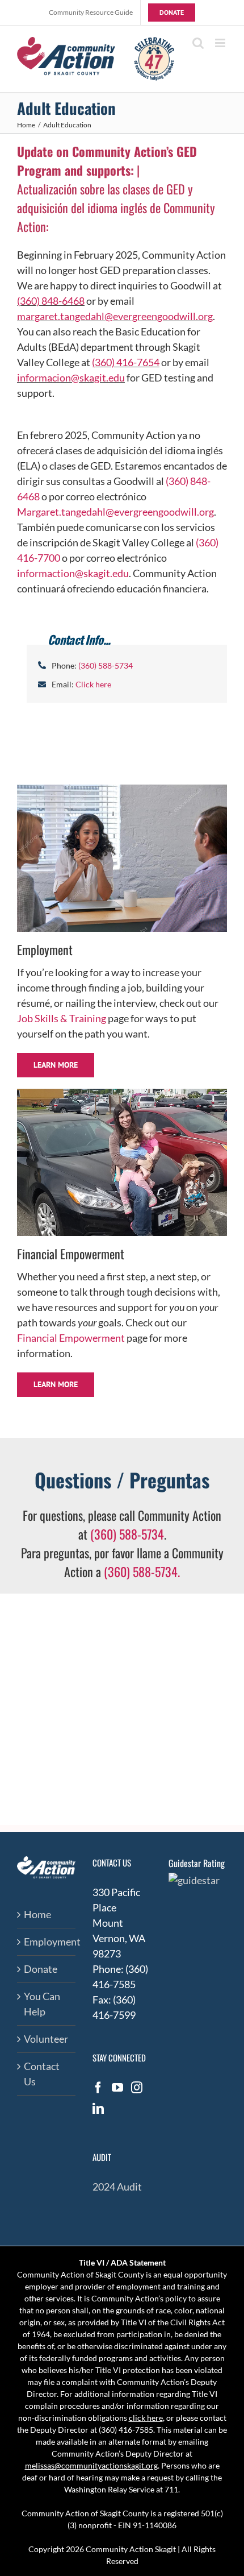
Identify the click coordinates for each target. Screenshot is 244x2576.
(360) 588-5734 (127, 1534)
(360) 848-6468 (51, 301)
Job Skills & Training (62, 1018)
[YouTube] (117, 2088)
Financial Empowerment (71, 1338)
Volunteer (46, 2039)
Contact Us (42, 2074)
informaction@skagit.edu (73, 573)
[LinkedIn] (98, 2109)
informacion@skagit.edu (71, 378)
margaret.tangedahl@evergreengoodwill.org (115, 316)
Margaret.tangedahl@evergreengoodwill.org (115, 512)
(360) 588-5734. (142, 1571)
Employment (47, 1942)
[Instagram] (137, 2088)
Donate (41, 1969)
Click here (93, 684)
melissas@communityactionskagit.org (91, 2465)
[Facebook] (98, 2088)
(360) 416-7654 (126, 362)
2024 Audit (117, 2187)
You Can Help (42, 2004)
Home (37, 1914)
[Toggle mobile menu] (221, 43)
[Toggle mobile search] (198, 43)
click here (146, 2418)
